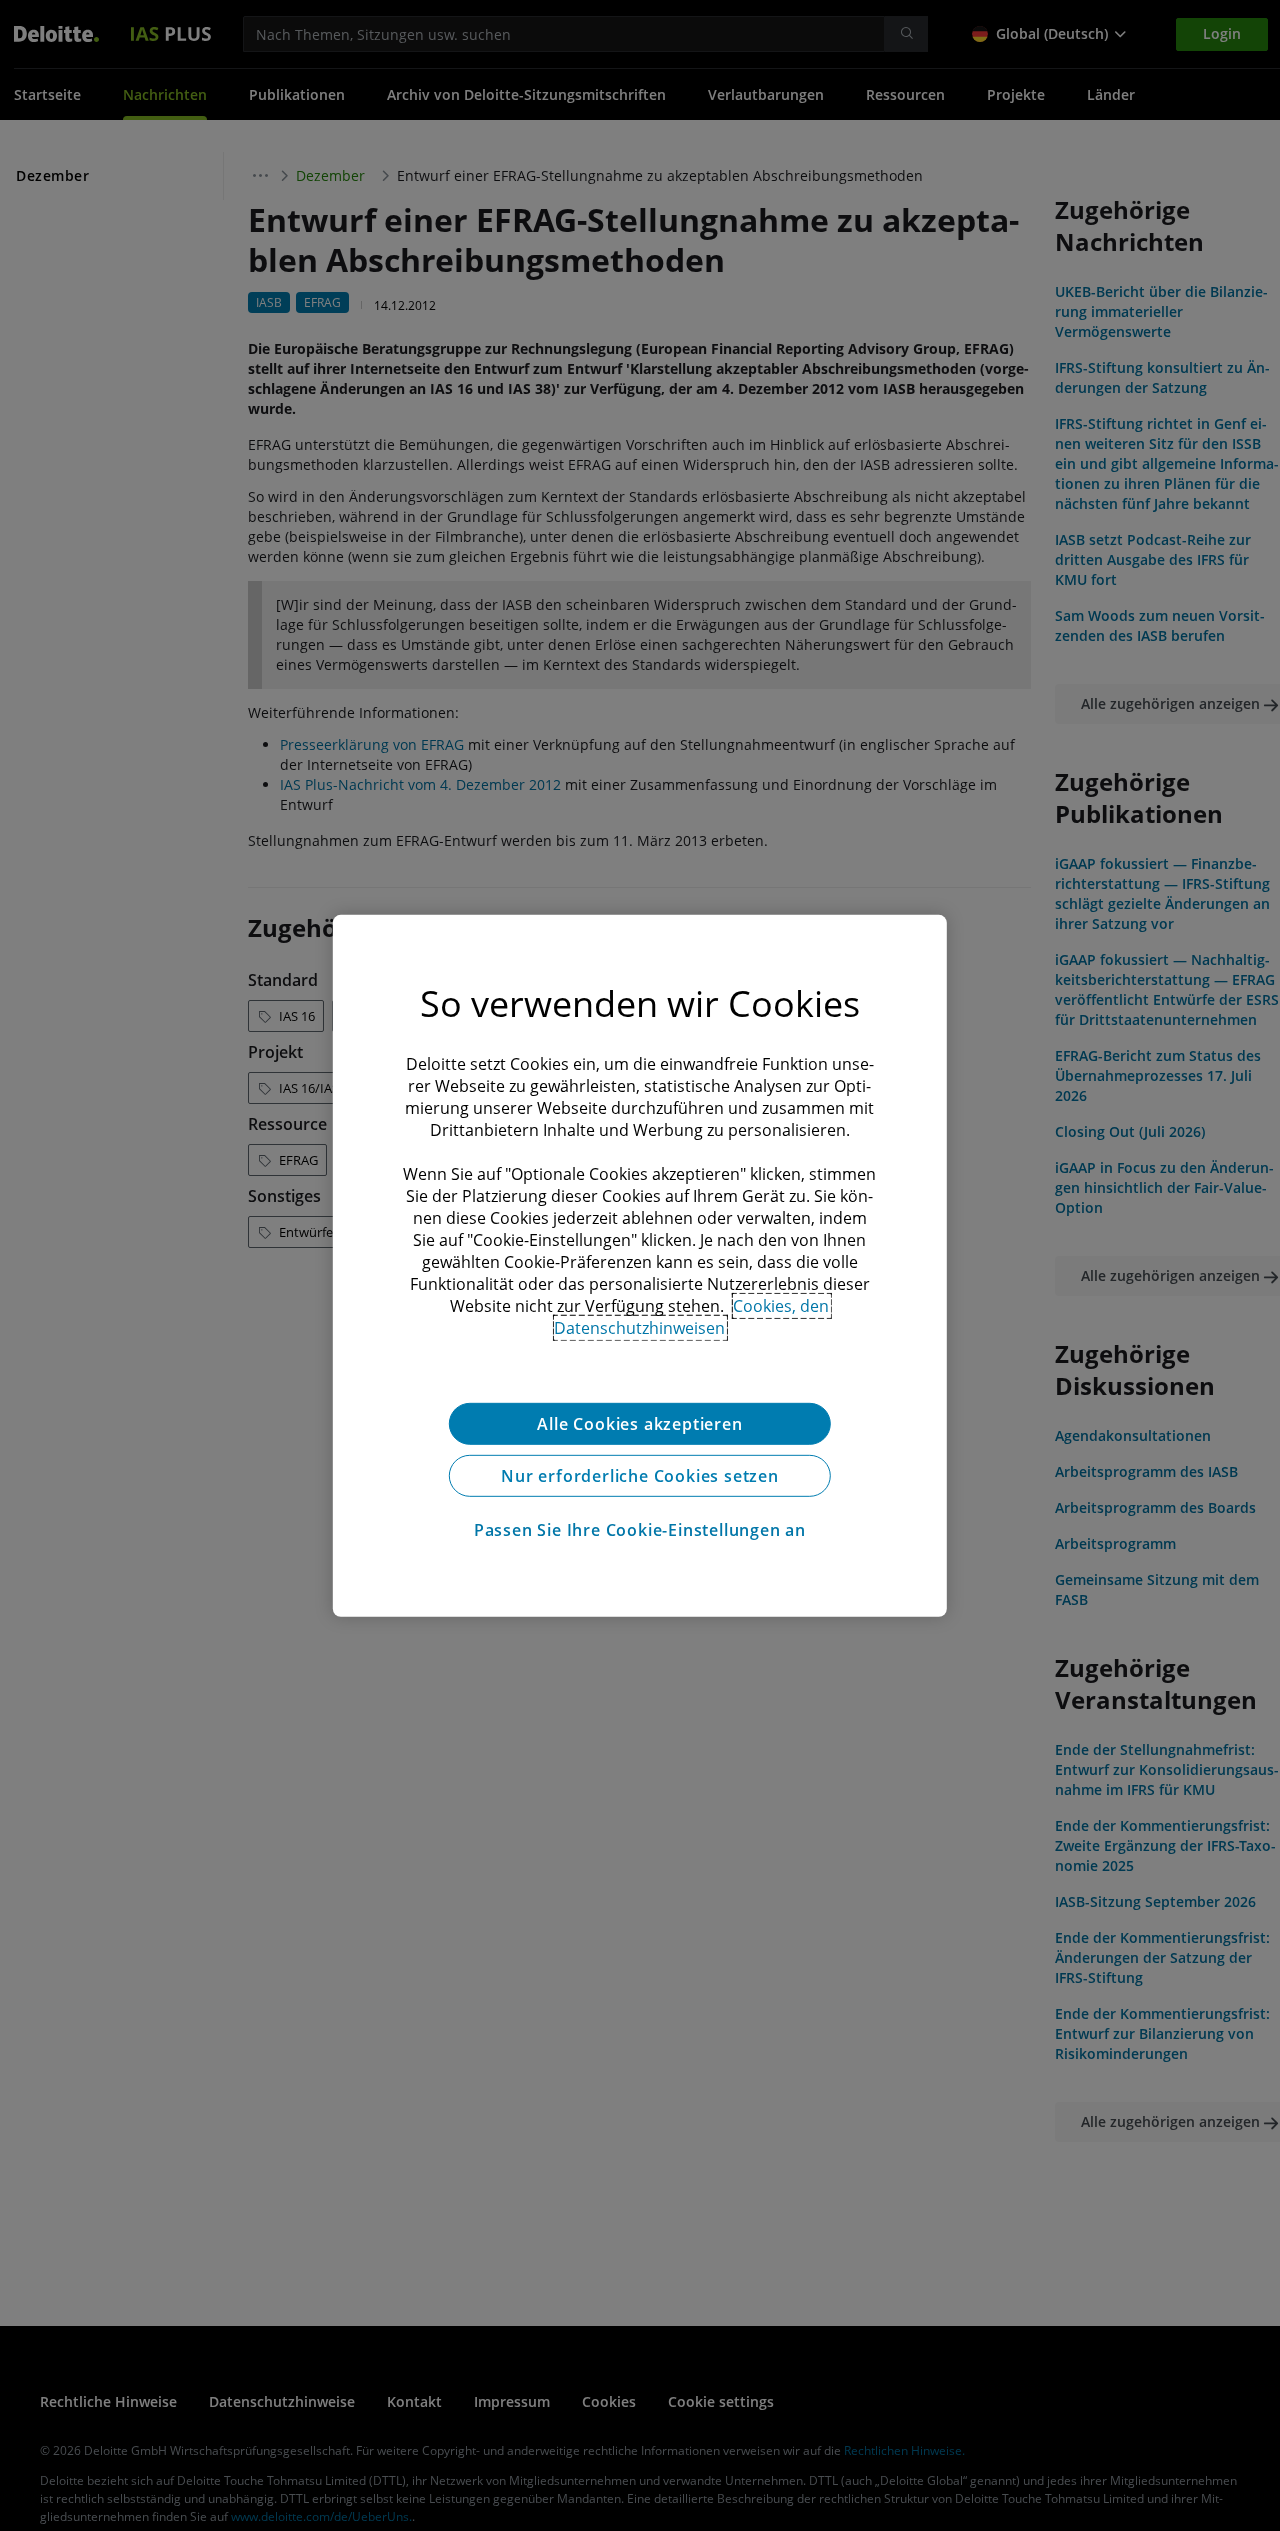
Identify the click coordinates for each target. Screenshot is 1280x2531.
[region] (640, 1265)
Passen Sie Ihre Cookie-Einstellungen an (640, 1529)
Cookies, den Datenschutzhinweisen (691, 1316)
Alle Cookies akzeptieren (639, 1423)
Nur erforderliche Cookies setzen (640, 1475)
